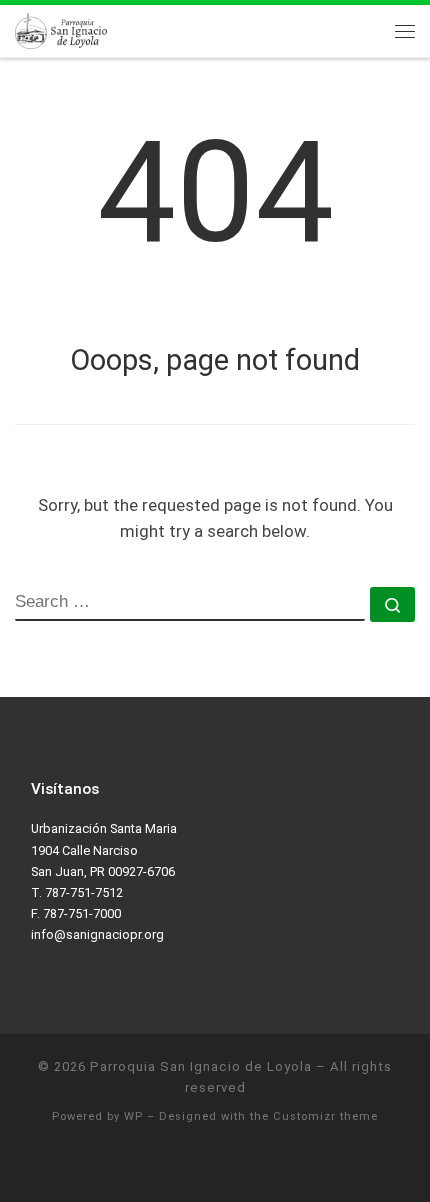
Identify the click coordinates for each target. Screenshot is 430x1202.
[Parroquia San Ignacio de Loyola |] (61, 29)
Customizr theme (325, 1116)
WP (133, 1116)
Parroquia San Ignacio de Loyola (201, 1066)
